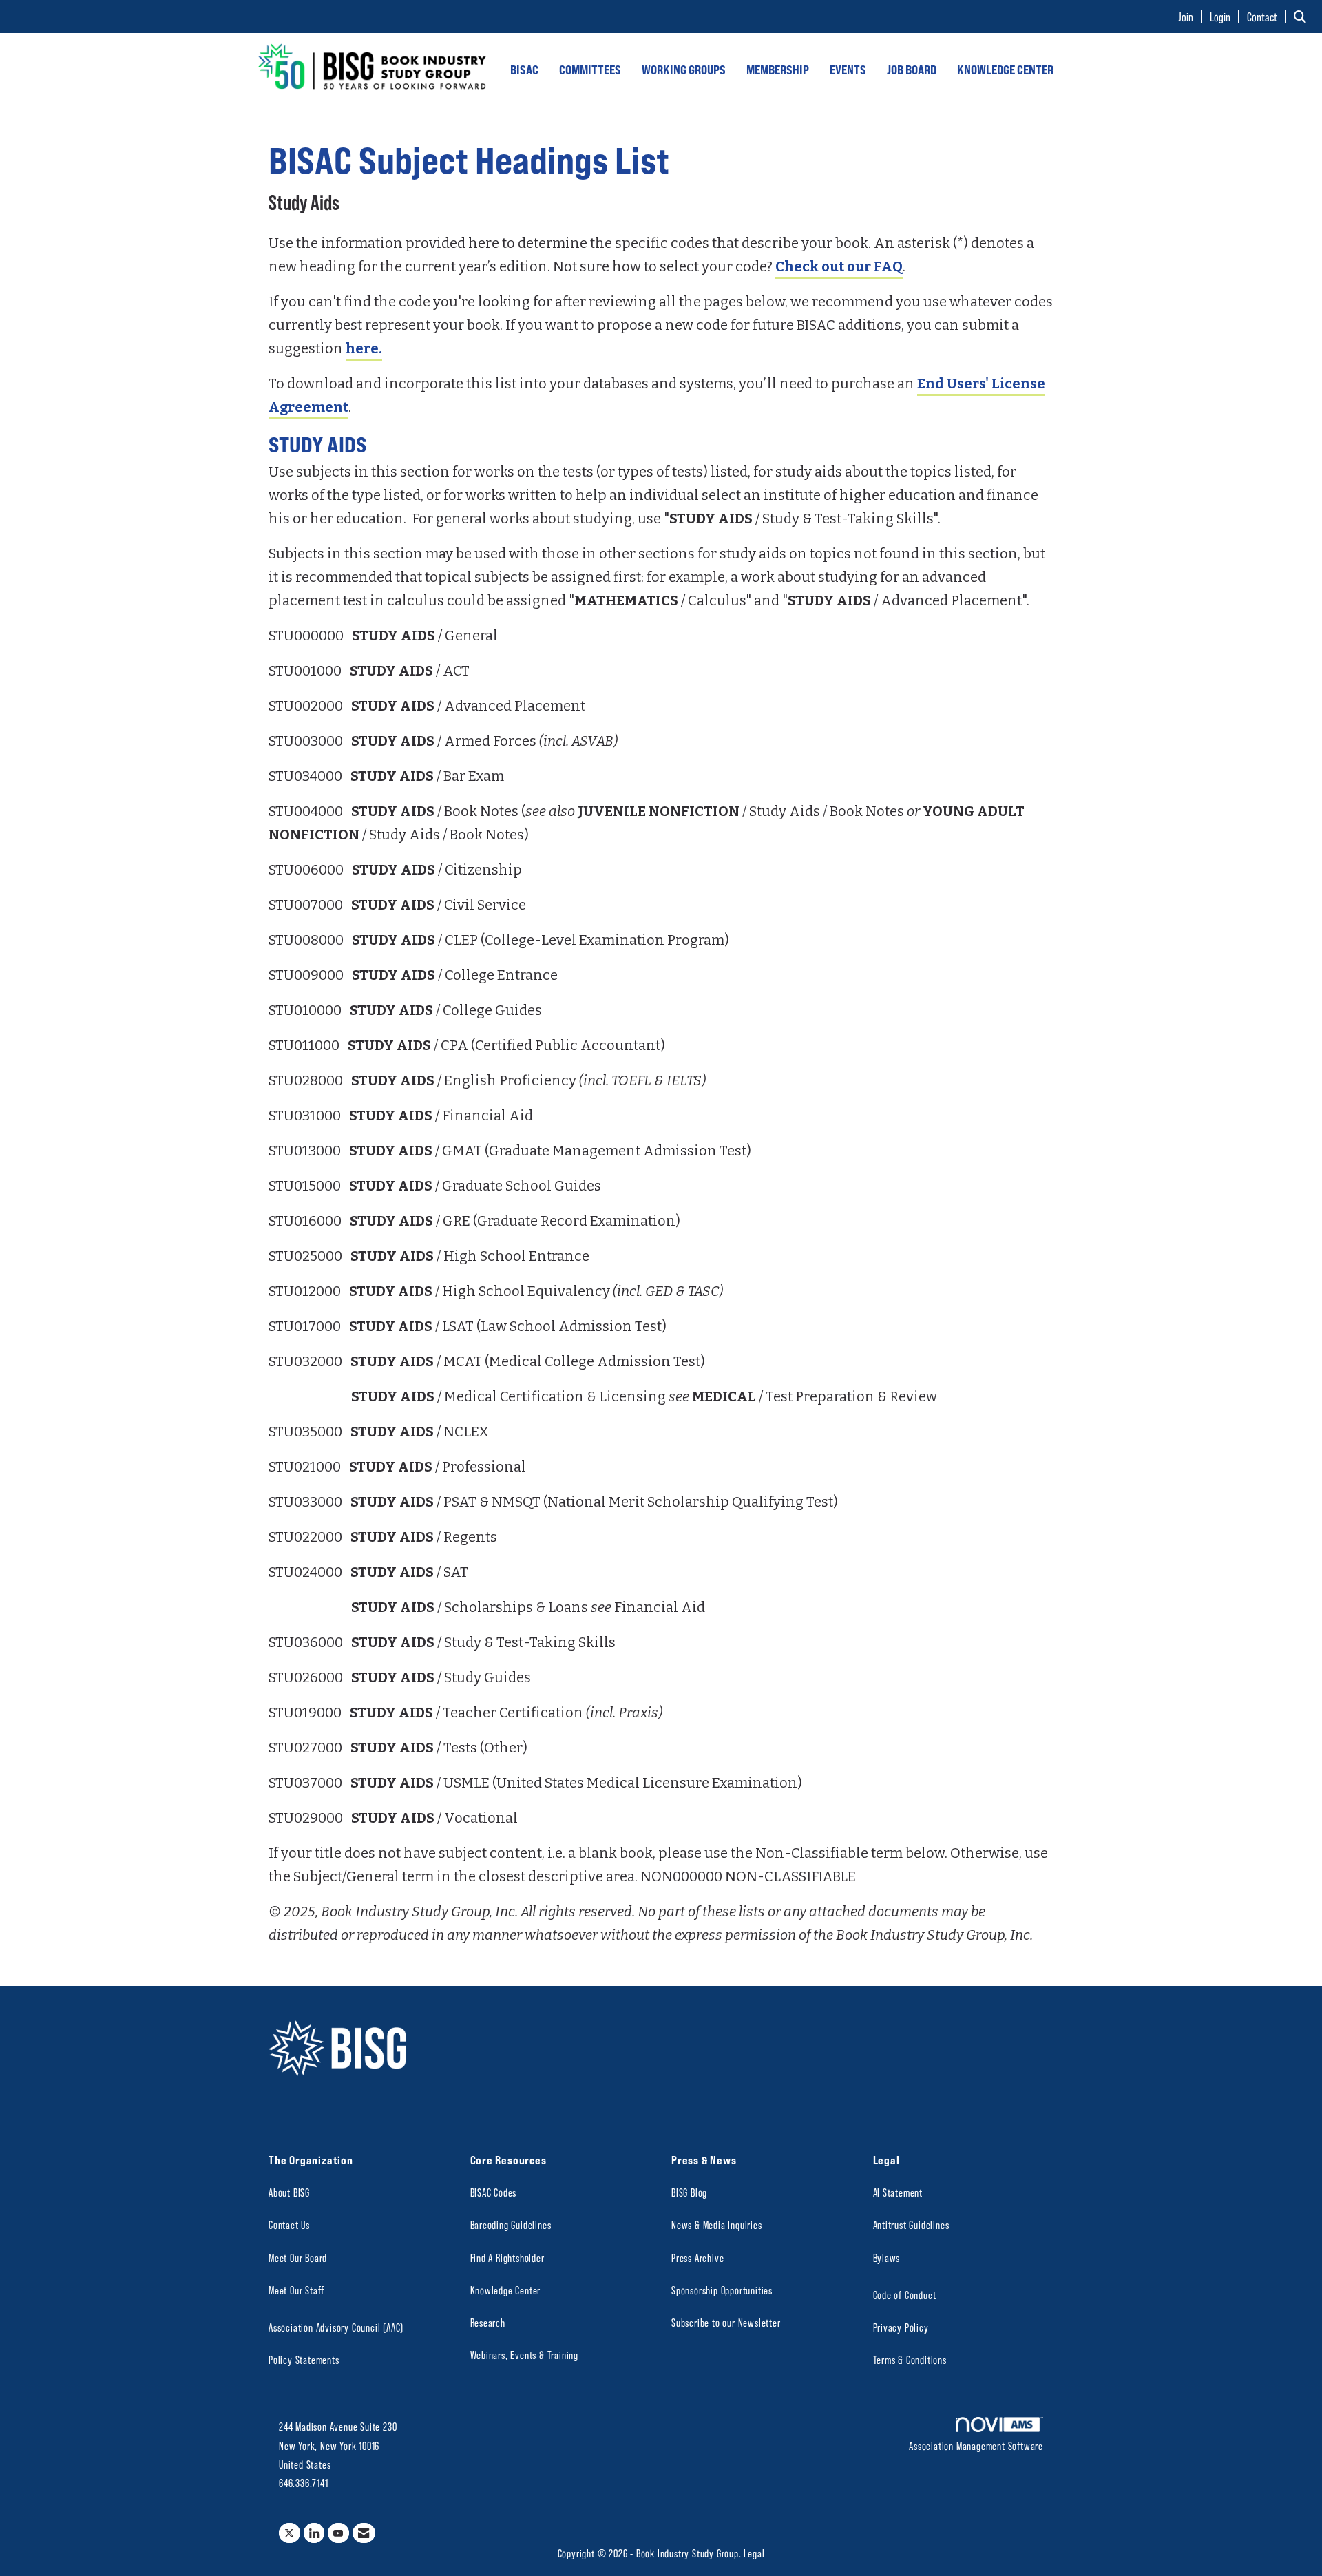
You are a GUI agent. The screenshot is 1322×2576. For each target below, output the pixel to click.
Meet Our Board (298, 2258)
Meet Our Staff (296, 2290)
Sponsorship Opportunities (722, 2290)
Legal (754, 2553)
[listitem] (1193, 17)
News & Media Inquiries (717, 2224)
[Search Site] (1303, 17)
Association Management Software (976, 2446)
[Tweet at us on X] (290, 2533)
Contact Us (289, 2224)
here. (364, 348)
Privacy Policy (901, 2327)
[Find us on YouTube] (338, 2533)
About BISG (289, 2192)
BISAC (524, 70)
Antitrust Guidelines (911, 2224)
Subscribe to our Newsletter (726, 2322)
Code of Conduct (905, 2295)
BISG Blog (689, 2192)
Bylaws (887, 2258)
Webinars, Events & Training (525, 2355)
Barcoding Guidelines (511, 2224)
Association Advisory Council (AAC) (336, 2327)
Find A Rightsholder (507, 2258)
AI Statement (898, 2192)
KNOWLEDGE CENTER (1005, 70)
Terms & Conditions (910, 2359)
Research (488, 2322)
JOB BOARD (912, 70)
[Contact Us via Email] (364, 2533)
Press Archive (697, 2258)
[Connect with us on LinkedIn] (314, 2533)
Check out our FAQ (839, 266)
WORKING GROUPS (684, 70)
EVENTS (848, 70)
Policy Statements (304, 2359)
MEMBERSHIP (778, 70)
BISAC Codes (494, 2192)
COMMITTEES (590, 70)
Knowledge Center (506, 2290)
